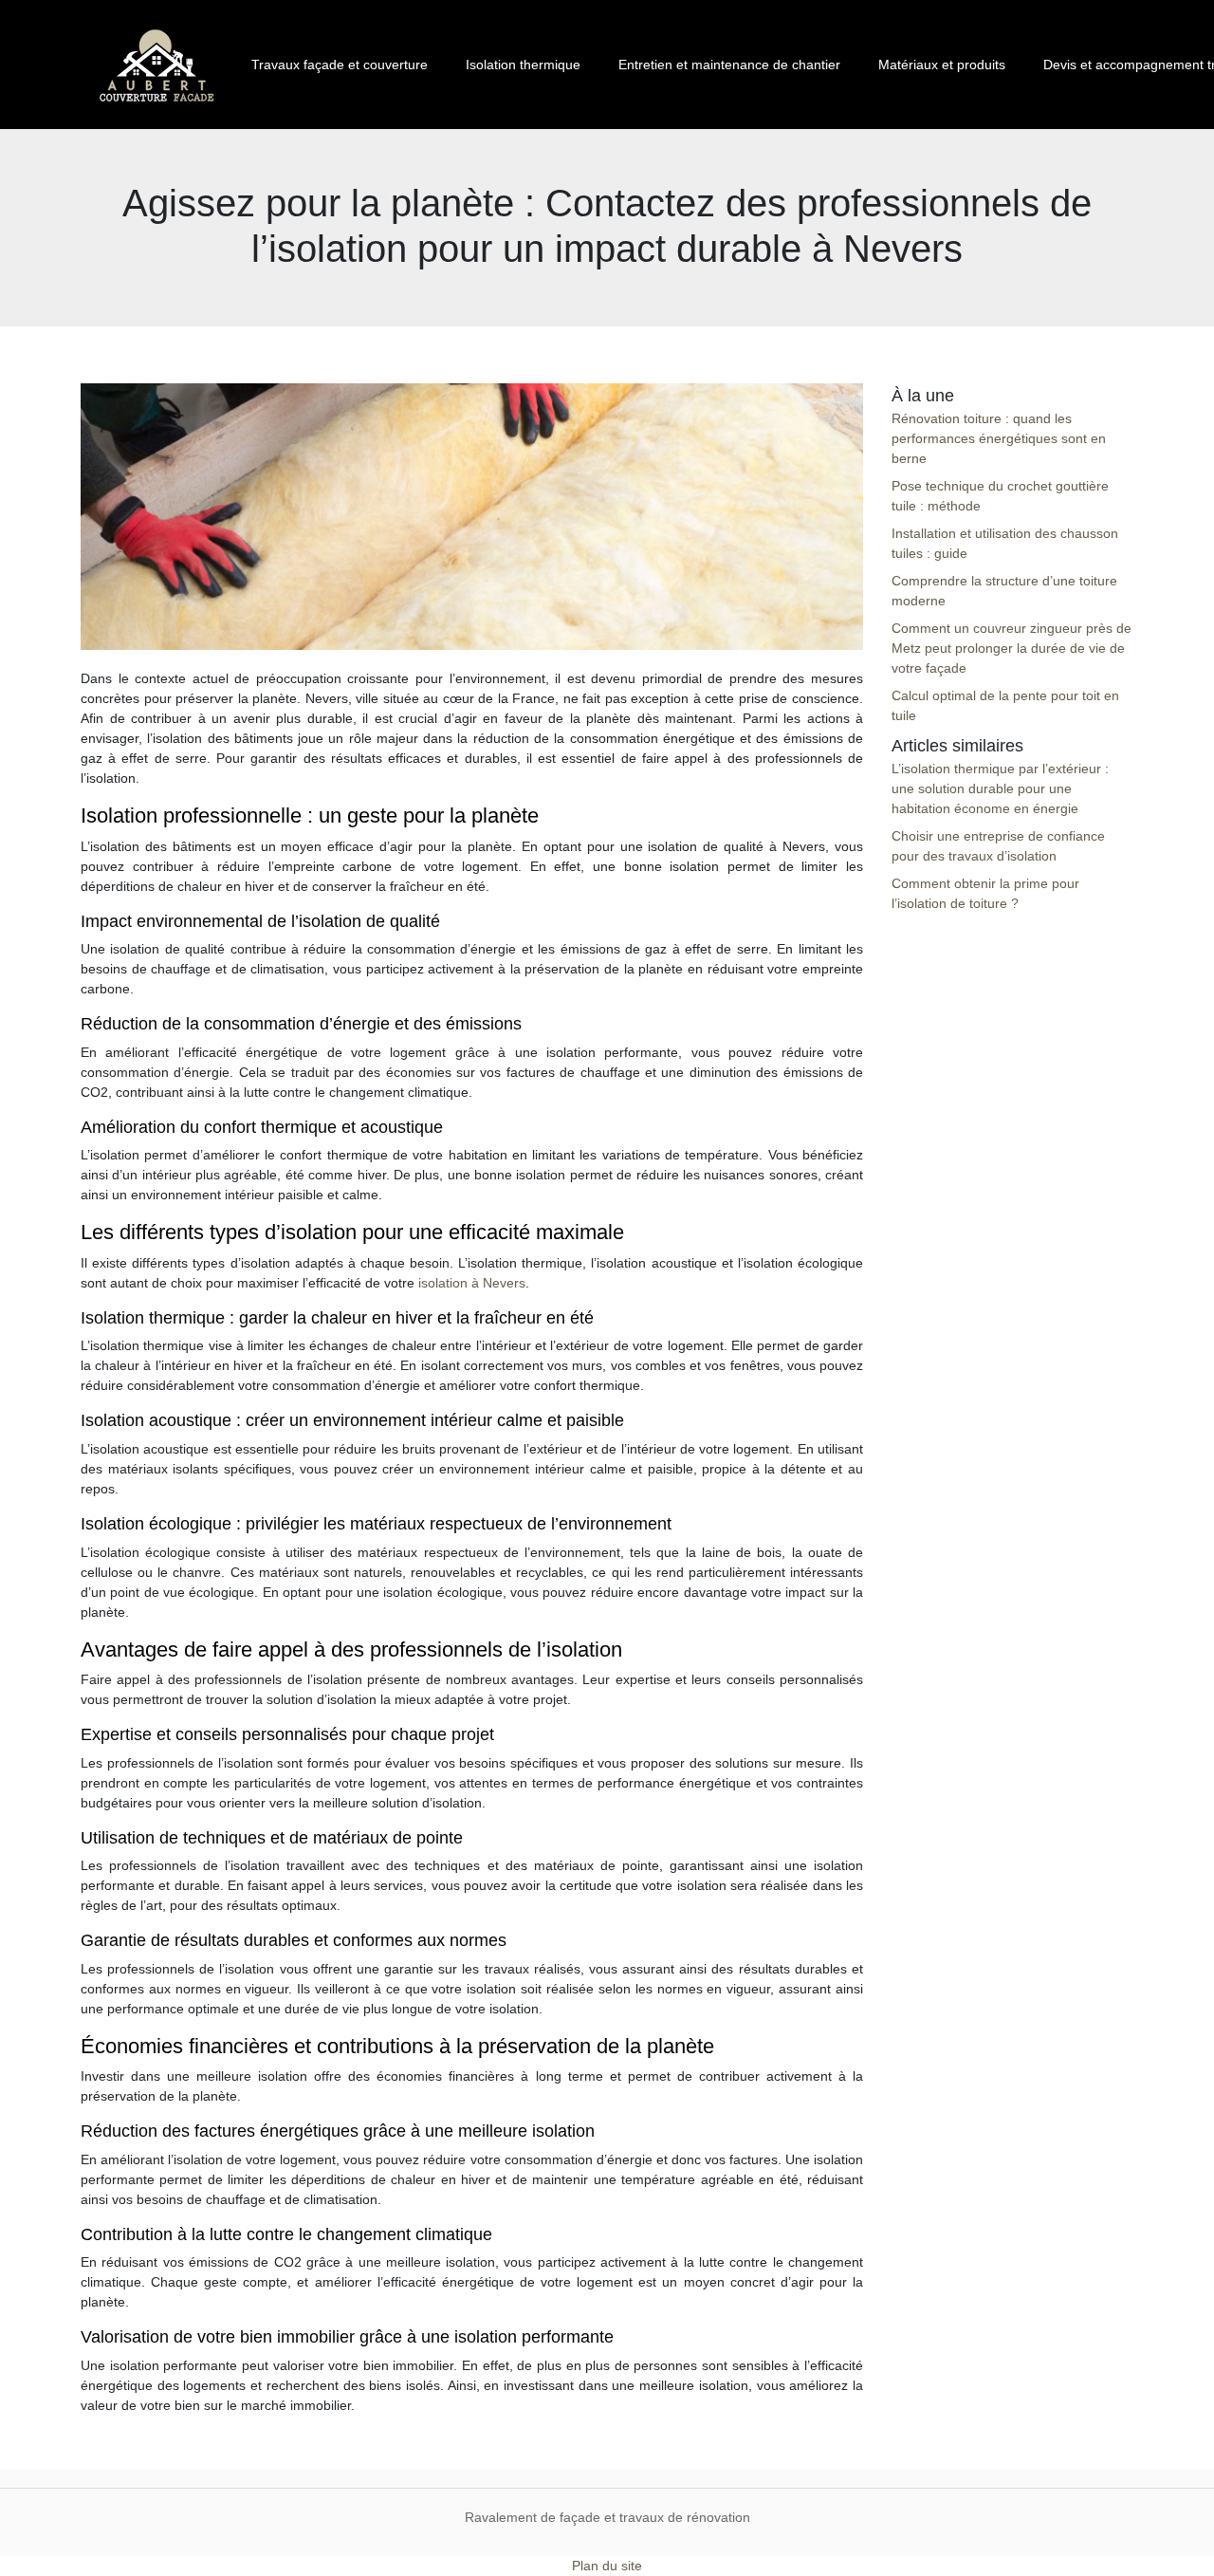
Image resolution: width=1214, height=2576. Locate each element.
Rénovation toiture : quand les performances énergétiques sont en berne (999, 438)
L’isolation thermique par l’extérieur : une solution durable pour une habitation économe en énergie (1000, 788)
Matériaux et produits (942, 65)
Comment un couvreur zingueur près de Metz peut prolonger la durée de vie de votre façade (1012, 648)
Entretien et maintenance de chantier (729, 65)
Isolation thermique (523, 65)
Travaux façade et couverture (340, 65)
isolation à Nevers (472, 1283)
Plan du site (607, 2566)
